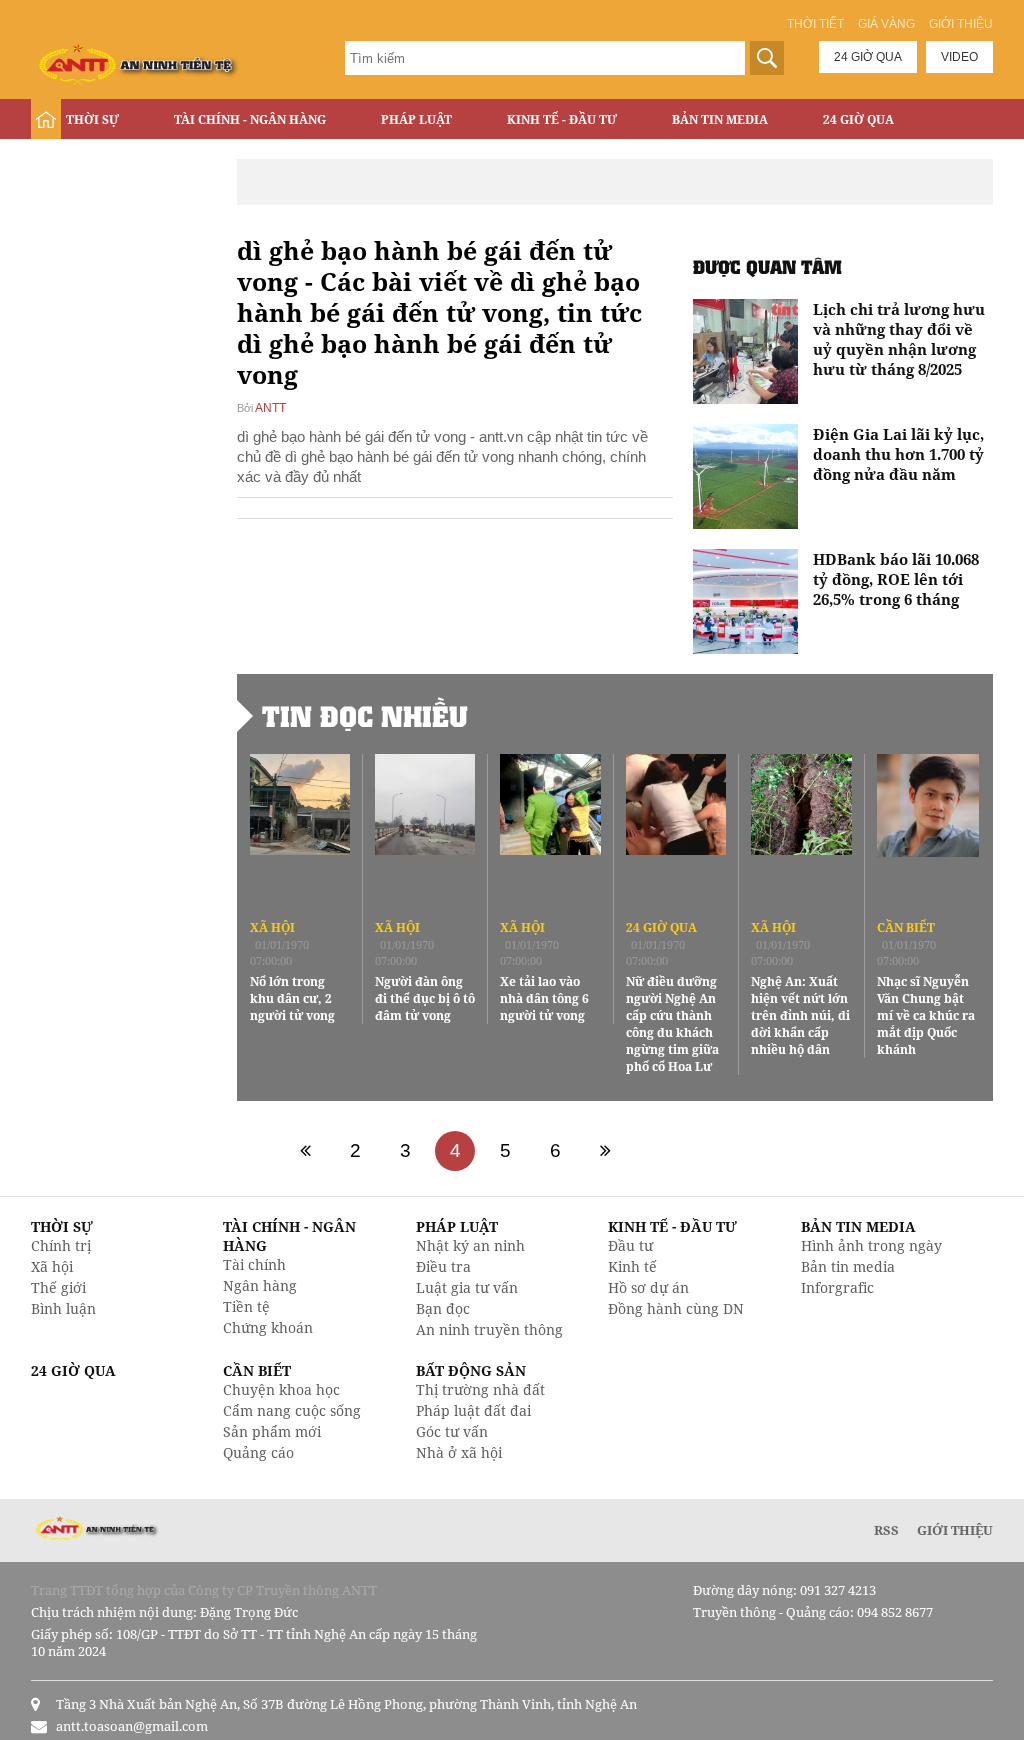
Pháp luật (416, 119)
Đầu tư (630, 1245)
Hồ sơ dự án (648, 1287)
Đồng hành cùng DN (676, 1308)
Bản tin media (848, 1266)
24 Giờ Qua (858, 119)
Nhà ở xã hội (459, 1452)
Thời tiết (815, 24)
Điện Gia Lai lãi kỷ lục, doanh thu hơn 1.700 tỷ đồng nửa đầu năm (898, 454)
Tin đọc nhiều (365, 716)
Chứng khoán (268, 1327)
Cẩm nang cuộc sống (292, 1410)
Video (959, 57)
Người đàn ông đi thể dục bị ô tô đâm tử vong (425, 998)
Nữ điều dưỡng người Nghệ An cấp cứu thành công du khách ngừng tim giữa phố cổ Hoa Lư (672, 1024)
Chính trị (61, 1245)
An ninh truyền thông (489, 1329)
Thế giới (58, 1287)
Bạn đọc (443, 1308)
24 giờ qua (868, 57)
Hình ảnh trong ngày (871, 1245)
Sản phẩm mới (272, 1431)
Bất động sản (111, 161)
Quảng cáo (258, 1452)
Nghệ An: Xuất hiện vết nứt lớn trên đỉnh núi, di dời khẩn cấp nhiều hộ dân (800, 1015)
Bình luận (63, 1308)
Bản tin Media (720, 119)
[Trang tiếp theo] (605, 1151)
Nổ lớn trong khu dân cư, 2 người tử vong (292, 998)
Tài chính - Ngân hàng (250, 119)
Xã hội (272, 927)
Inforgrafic (837, 1287)
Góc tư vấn (452, 1431)
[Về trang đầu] (305, 1151)
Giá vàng (886, 24)
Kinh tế (632, 1266)
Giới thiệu (961, 24)
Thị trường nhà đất (480, 1389)
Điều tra (443, 1266)
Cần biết (906, 927)
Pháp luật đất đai (473, 1410)
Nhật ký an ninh (470, 1245)
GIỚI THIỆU (955, 1530)
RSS (886, 1530)
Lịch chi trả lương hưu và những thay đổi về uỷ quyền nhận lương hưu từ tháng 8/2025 (899, 339)
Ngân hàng (260, 1285)
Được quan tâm (767, 266)
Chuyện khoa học (281, 1389)
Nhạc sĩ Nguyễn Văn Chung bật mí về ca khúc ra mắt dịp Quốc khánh (926, 1015)
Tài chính (254, 1264)
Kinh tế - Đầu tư (562, 119)
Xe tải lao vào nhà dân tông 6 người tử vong (544, 998)
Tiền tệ (246, 1306)
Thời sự (92, 119)
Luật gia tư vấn (467, 1287)
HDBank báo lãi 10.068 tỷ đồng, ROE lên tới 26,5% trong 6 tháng (896, 579)
